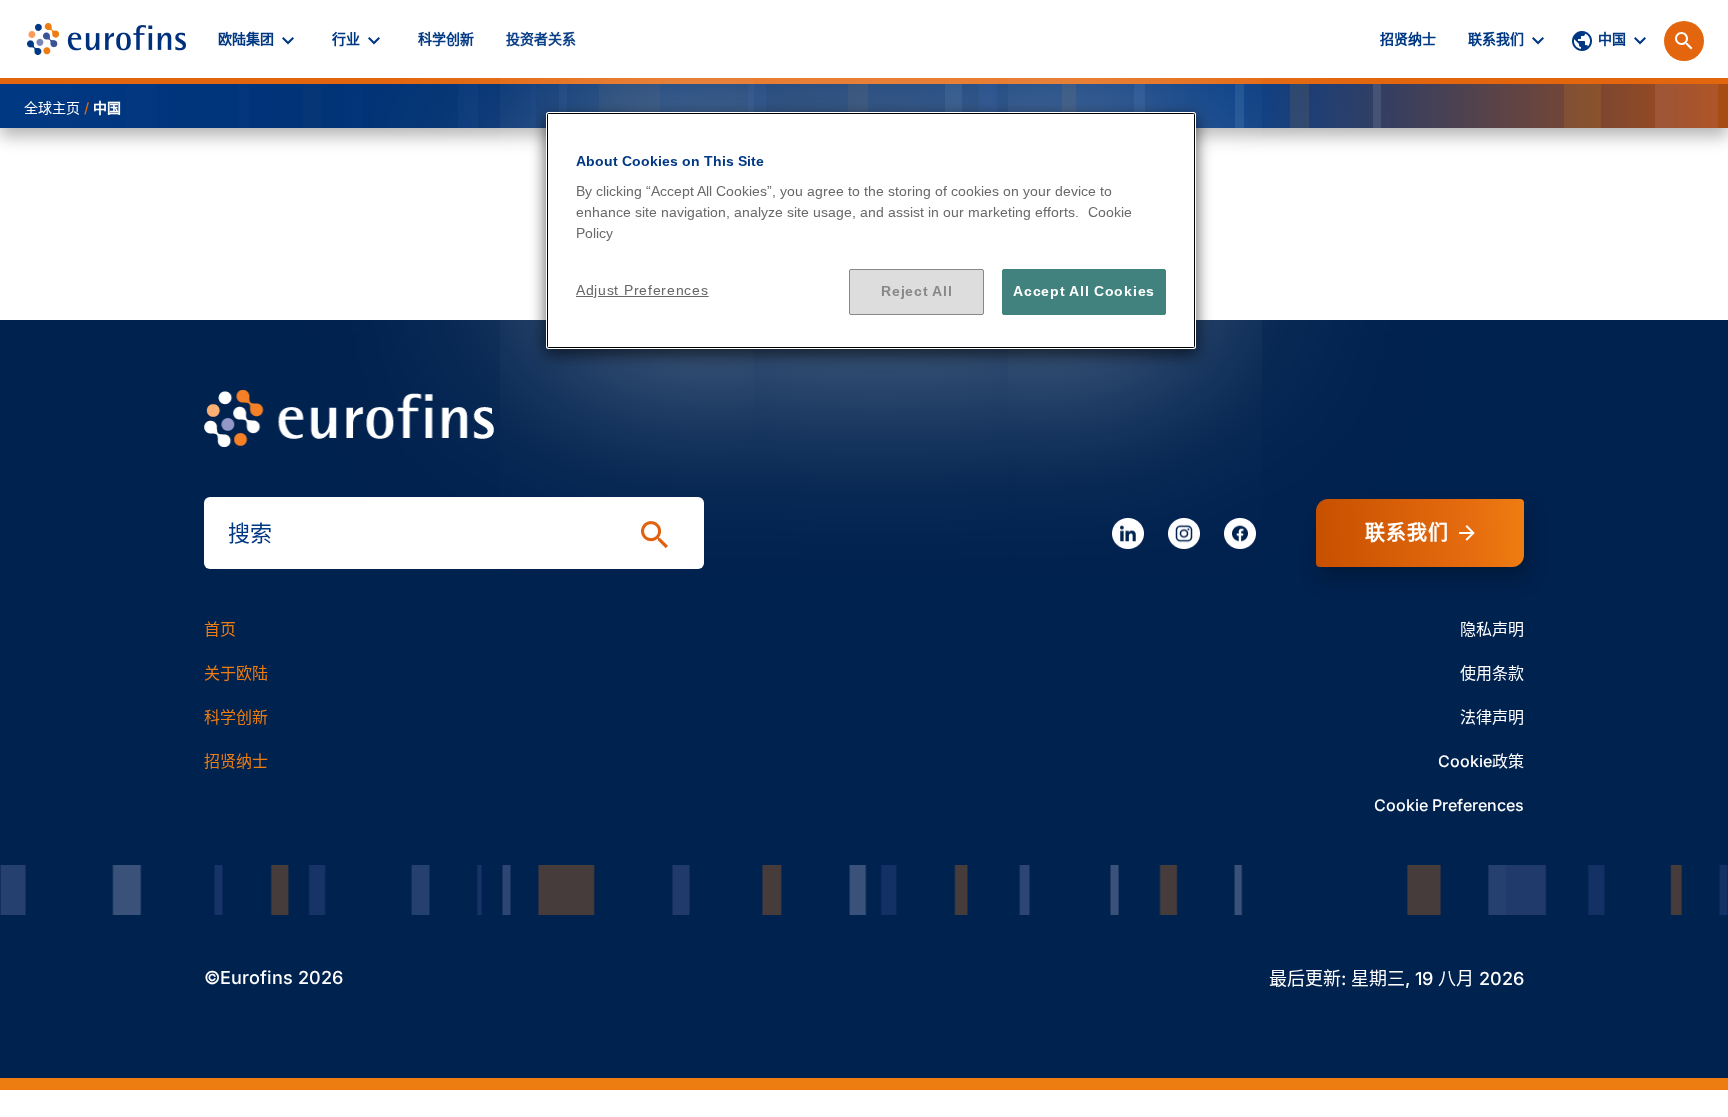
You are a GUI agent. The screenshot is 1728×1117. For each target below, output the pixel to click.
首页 (220, 629)
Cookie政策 (1481, 761)
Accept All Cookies (1084, 291)
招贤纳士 (236, 761)
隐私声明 (1492, 629)
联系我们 (1407, 533)
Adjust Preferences (642, 290)
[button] (259, 39)
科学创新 (236, 717)
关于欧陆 (236, 673)
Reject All (916, 291)
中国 (107, 107)
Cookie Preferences (1449, 805)
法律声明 (1492, 717)
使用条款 (1492, 673)
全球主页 (52, 107)
